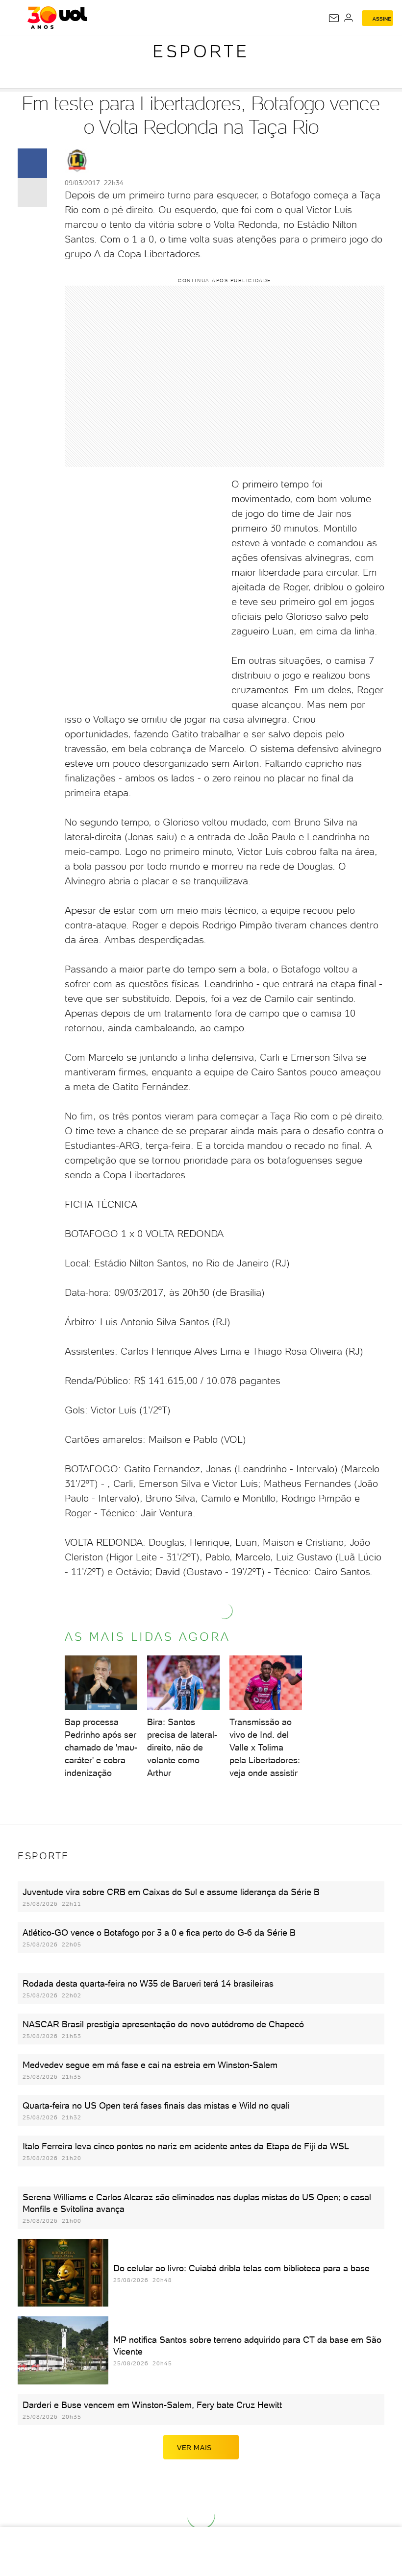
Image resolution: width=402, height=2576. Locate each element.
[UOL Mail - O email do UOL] (334, 18)
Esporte (201, 51)
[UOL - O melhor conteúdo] (57, 18)
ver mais (194, 2448)
